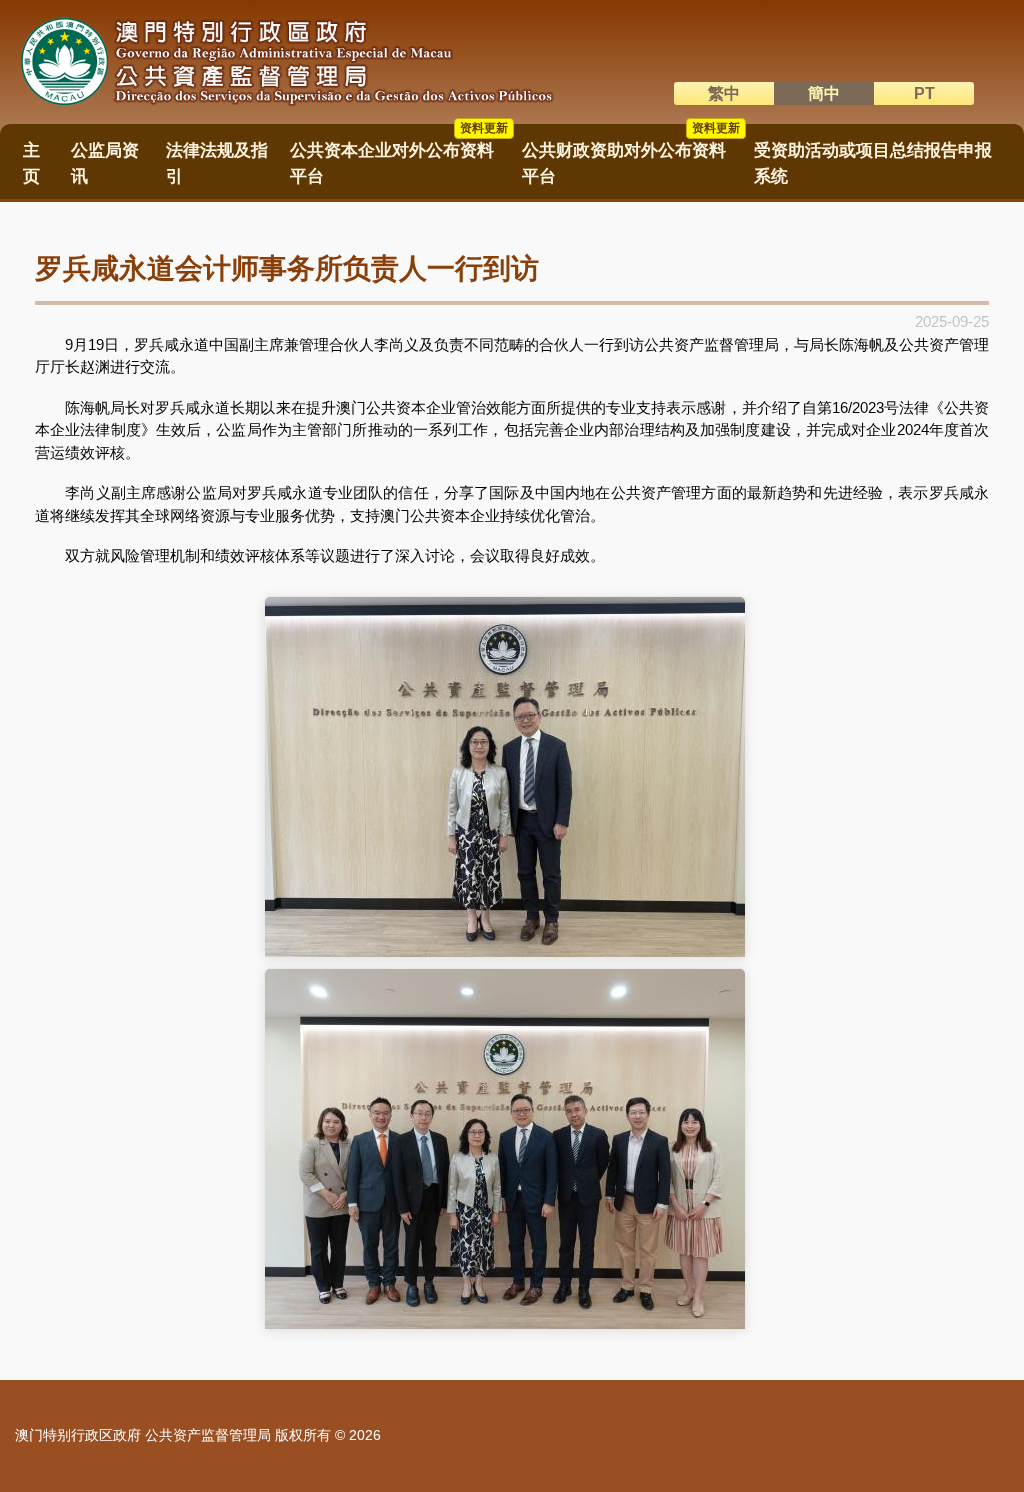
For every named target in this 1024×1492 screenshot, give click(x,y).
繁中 (724, 93)
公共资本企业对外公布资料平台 (399, 156)
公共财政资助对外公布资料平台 (631, 156)
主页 (31, 163)
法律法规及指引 (217, 163)
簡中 (824, 93)
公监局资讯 (105, 163)
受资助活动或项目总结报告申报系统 (873, 163)
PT (924, 93)
